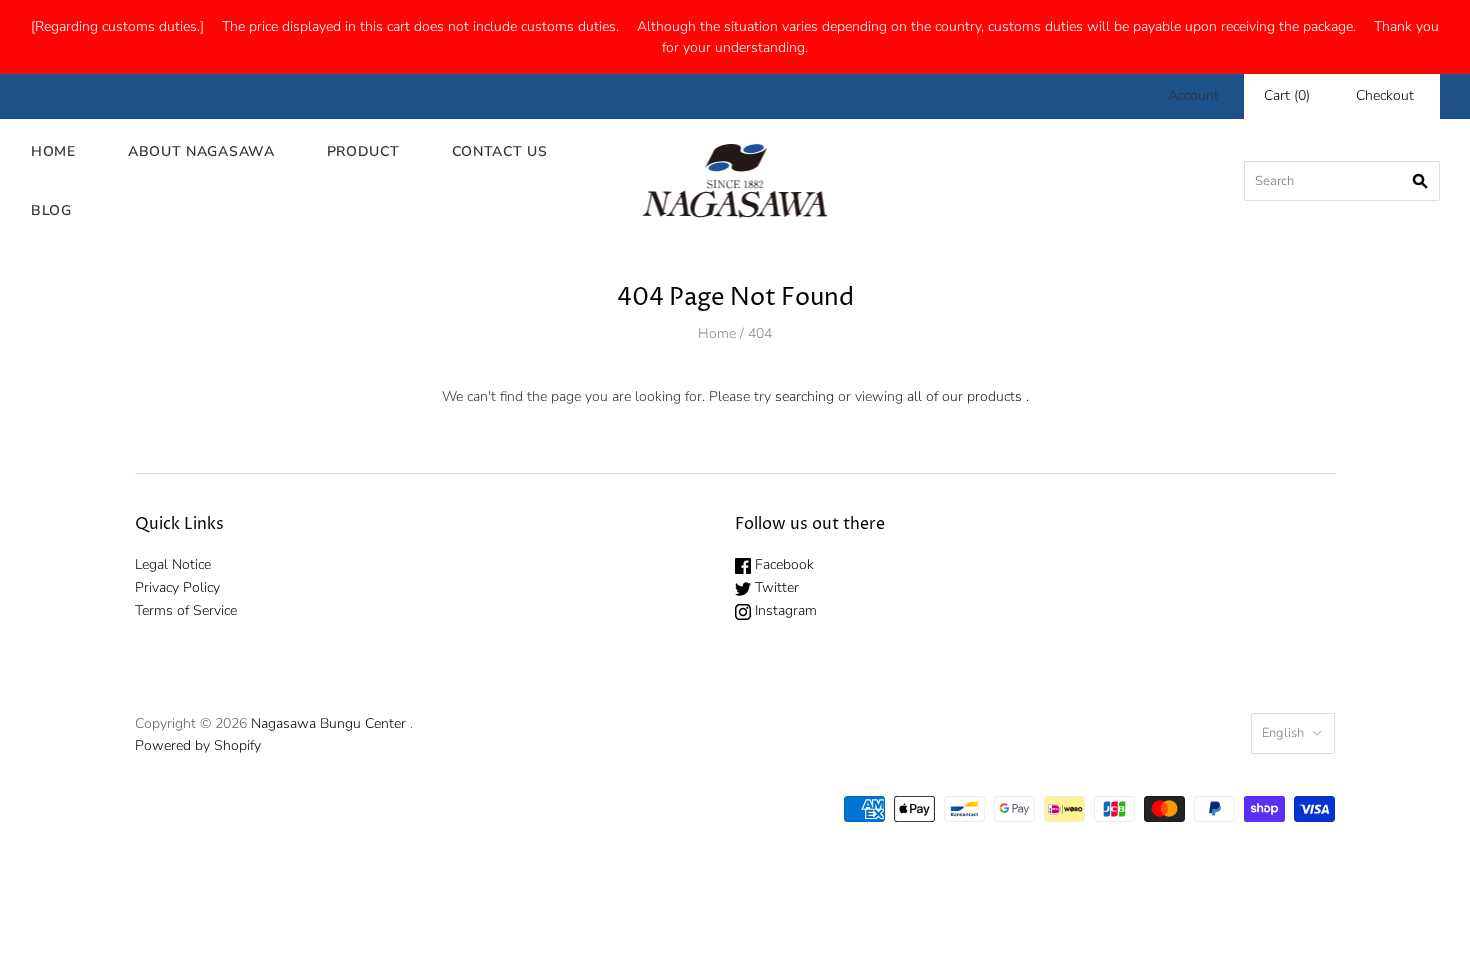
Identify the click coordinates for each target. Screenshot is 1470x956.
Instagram (784, 610)
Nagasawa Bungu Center (328, 723)
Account (1193, 95)
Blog (51, 210)
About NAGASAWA (201, 151)
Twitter (775, 587)
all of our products (964, 396)
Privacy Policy (177, 587)
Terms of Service (186, 610)
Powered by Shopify (198, 745)
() (1287, 95)
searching (804, 396)
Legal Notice (173, 564)
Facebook (782, 564)
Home (53, 151)
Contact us (500, 151)
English (1283, 733)
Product (363, 151)
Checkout (1385, 95)
